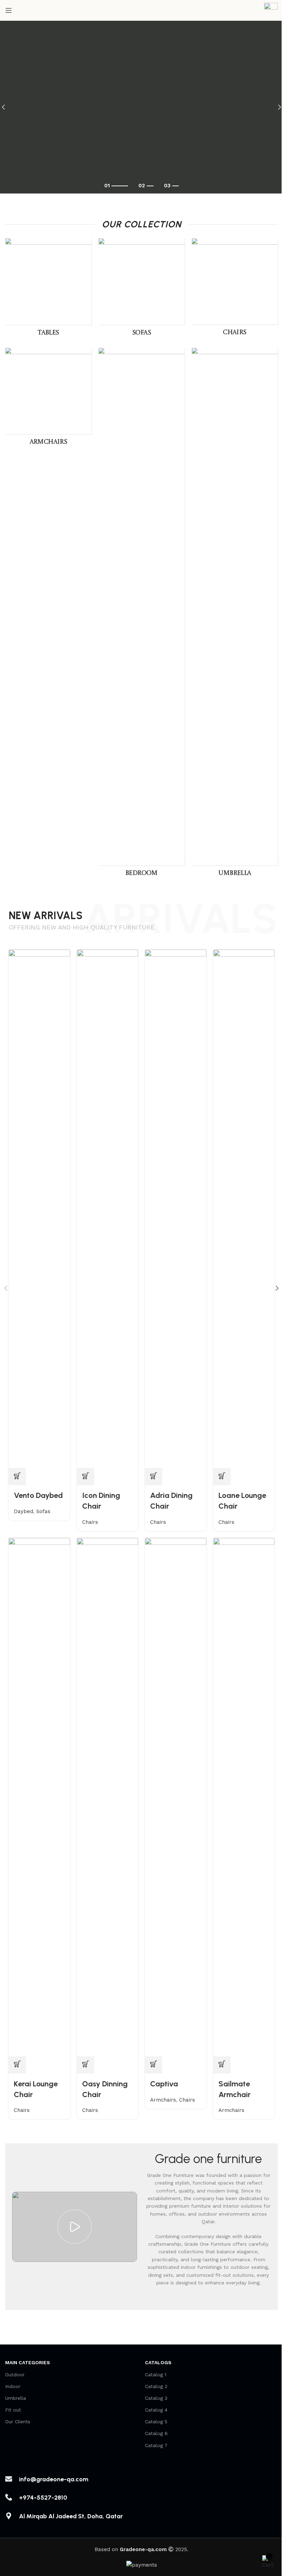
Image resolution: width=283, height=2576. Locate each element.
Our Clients (18, 2422)
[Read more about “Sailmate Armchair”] (222, 2065)
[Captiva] (176, 1797)
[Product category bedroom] (141, 614)
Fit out (13, 2410)
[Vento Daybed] (39, 1208)
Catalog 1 (156, 2375)
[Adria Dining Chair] (176, 1208)
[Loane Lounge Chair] (244, 1208)
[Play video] (75, 2227)
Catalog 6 (156, 2433)
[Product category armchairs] (48, 399)
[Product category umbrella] (235, 614)
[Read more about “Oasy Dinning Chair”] (86, 2065)
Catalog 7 (156, 2445)
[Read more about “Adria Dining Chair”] (154, 1476)
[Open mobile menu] (9, 10)
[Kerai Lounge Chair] (39, 1797)
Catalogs (158, 2362)
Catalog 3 (156, 2398)
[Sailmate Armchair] (244, 1797)
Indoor (13, 2386)
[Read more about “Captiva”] (154, 2065)
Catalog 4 (156, 2410)
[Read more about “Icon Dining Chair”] (86, 1476)
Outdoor (15, 2375)
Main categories (28, 2362)
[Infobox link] (271, 11)
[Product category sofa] (141, 289)
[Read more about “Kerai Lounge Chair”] (17, 2065)
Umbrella (16, 2398)
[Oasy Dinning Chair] (108, 1797)
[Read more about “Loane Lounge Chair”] (222, 1476)
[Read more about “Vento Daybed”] (17, 1476)
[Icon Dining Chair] (108, 1208)
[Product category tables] (48, 289)
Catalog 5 (156, 2422)
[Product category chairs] (235, 289)
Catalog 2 (156, 2386)
